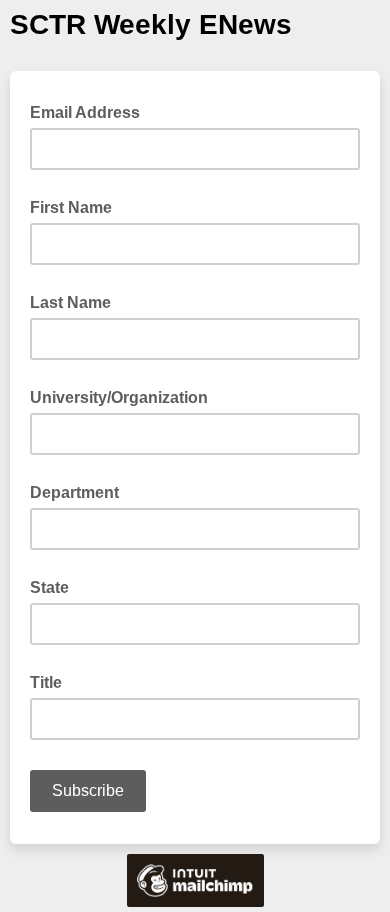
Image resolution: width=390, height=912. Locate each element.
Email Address (91, 111)
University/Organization (119, 397)
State (49, 587)
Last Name (70, 302)
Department (74, 492)
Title (46, 682)
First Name (71, 207)
